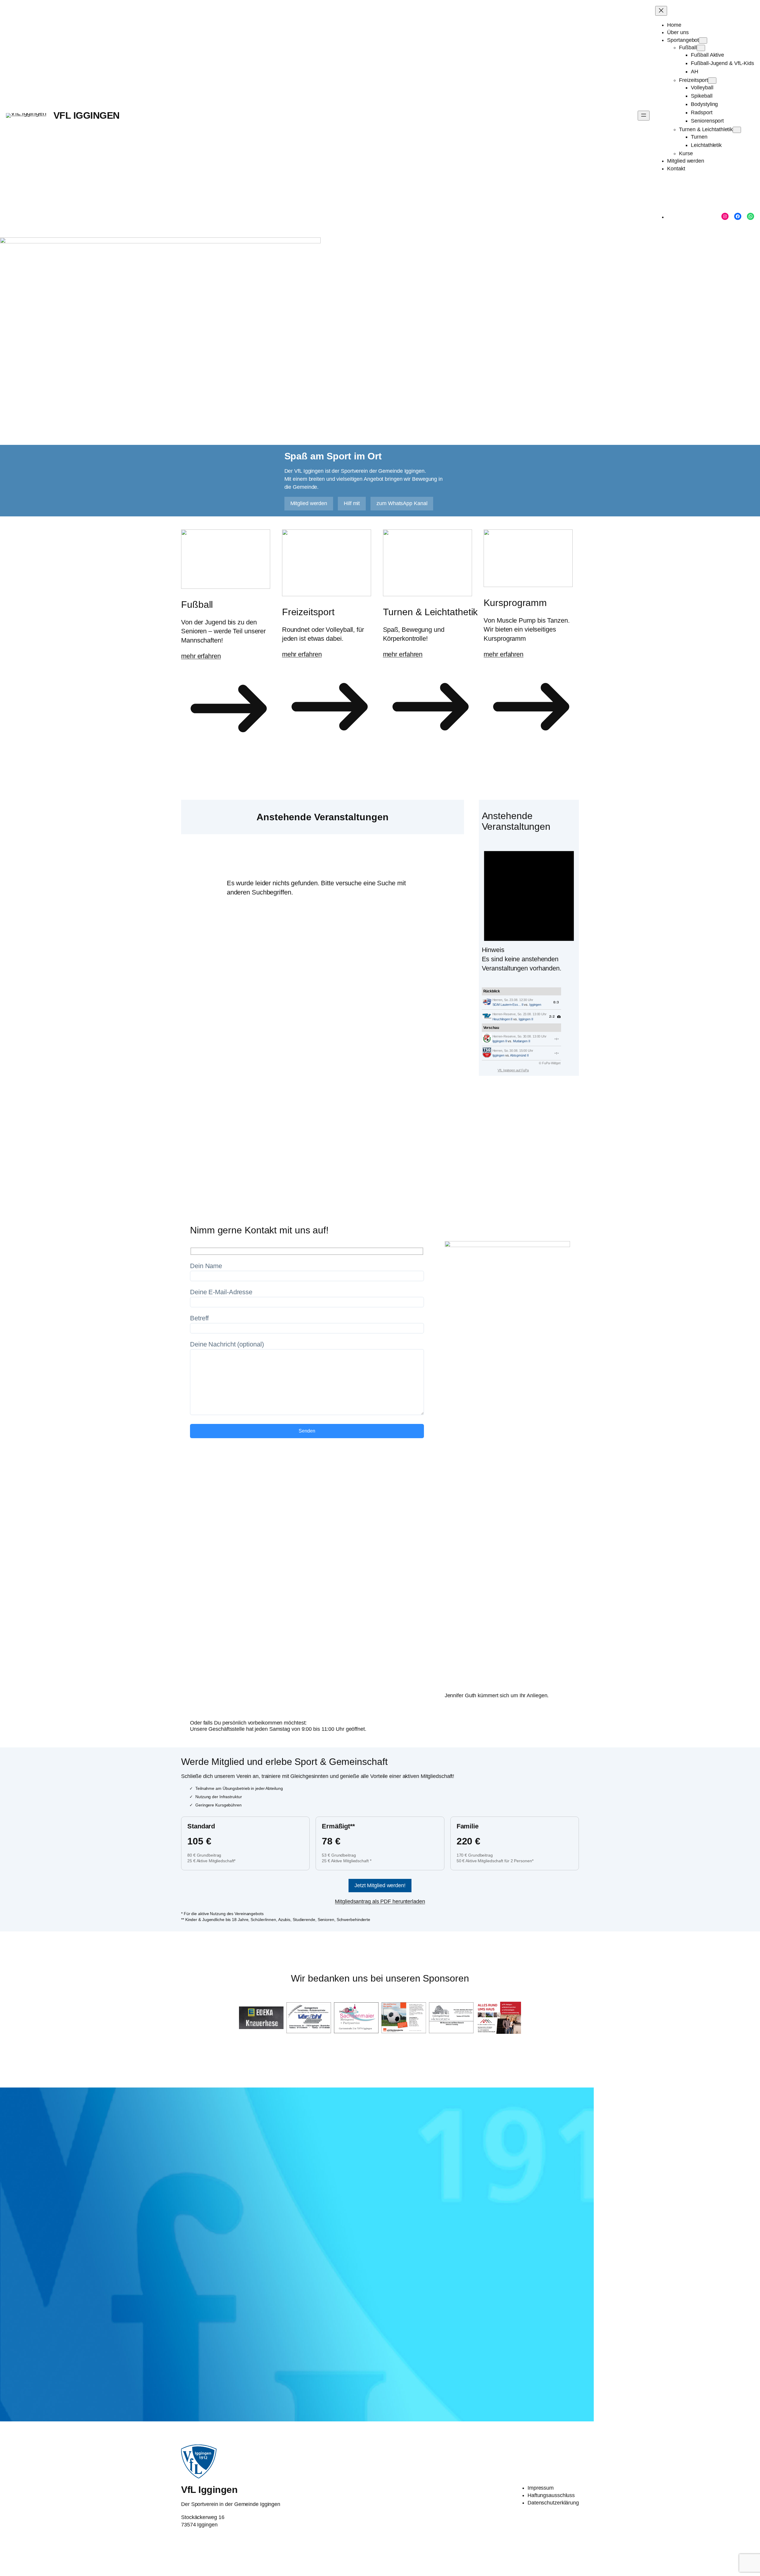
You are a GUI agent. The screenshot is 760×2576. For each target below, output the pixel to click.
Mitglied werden (309, 503)
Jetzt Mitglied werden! (380, 1885)
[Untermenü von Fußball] (701, 48)
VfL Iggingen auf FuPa (513, 1070)
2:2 (552, 1016)
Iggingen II (526, 1019)
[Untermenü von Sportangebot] (703, 41)
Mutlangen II (522, 1041)
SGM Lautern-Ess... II (508, 1005)
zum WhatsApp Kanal (402, 503)
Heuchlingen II (503, 1019)
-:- (557, 1039)
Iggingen (535, 1005)
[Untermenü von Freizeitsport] (712, 81)
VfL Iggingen (87, 115)
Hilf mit (352, 503)
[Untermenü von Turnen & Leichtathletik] (737, 130)
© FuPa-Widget (550, 1063)
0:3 (556, 1002)
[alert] (529, 906)
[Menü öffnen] (644, 116)
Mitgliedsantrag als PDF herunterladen (380, 1901)
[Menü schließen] (661, 11)
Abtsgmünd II (519, 1055)
